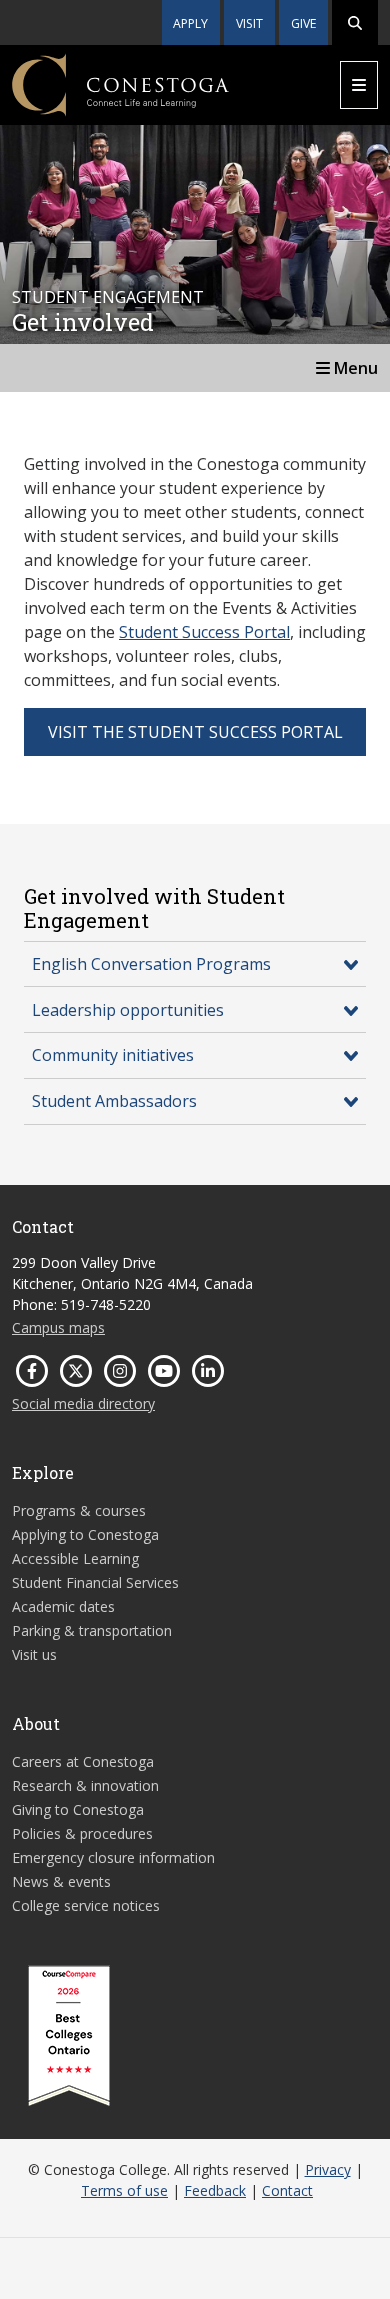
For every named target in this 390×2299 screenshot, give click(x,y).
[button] (355, 22)
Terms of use (124, 2190)
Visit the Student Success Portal (195, 732)
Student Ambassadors (114, 1101)
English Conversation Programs (151, 964)
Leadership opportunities (128, 1010)
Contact (287, 2190)
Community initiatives (113, 1055)
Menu (354, 368)
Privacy (328, 2169)
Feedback (215, 2190)
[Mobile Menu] (359, 85)
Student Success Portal (204, 632)
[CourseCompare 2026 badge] (69, 2036)
